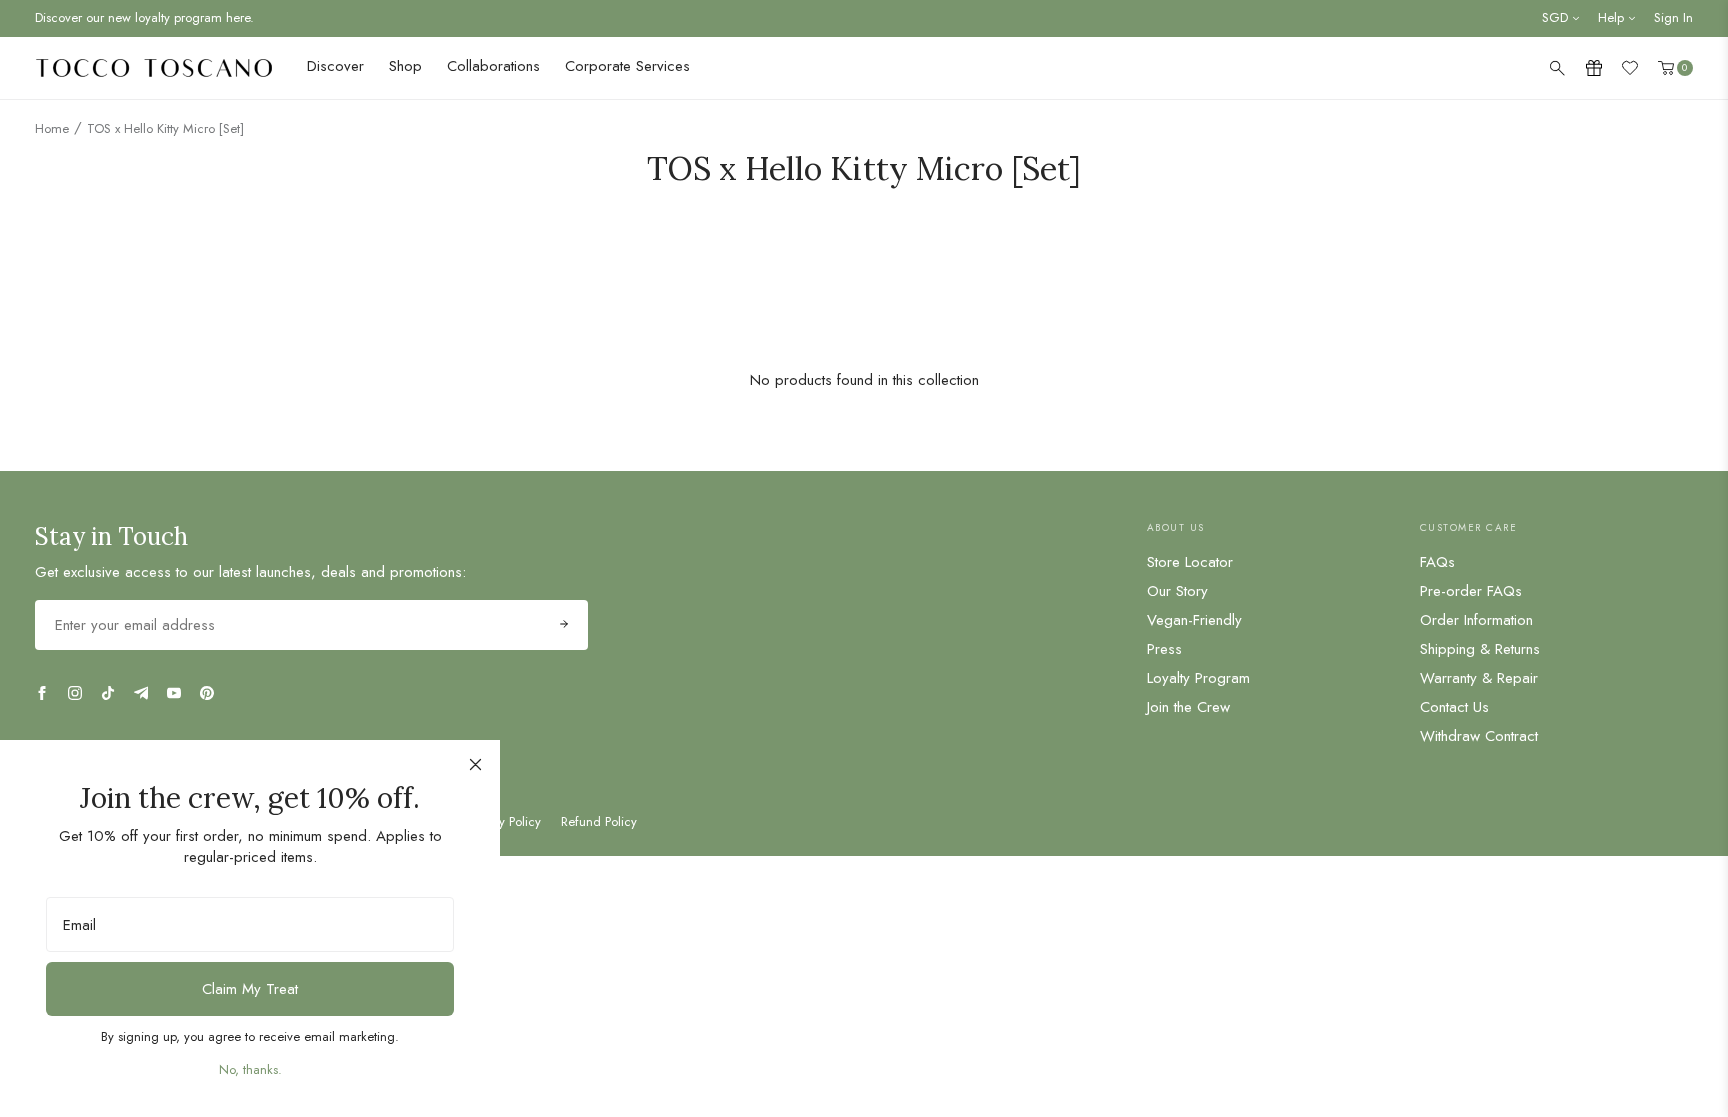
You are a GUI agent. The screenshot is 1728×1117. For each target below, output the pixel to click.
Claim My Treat (250, 989)
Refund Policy (599, 822)
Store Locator (1190, 562)
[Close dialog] (475, 764)
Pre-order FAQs (1471, 591)
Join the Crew (1188, 707)
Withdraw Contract (1479, 736)
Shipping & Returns (1480, 649)
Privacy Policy (503, 822)
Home (52, 128)
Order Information (1476, 620)
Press (1164, 649)
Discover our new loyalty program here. (144, 17)
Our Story (1177, 591)
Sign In (1673, 17)
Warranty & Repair (1479, 678)
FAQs (1437, 562)
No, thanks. (250, 1069)
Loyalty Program (1198, 678)
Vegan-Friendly (1194, 620)
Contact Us (1454, 707)
